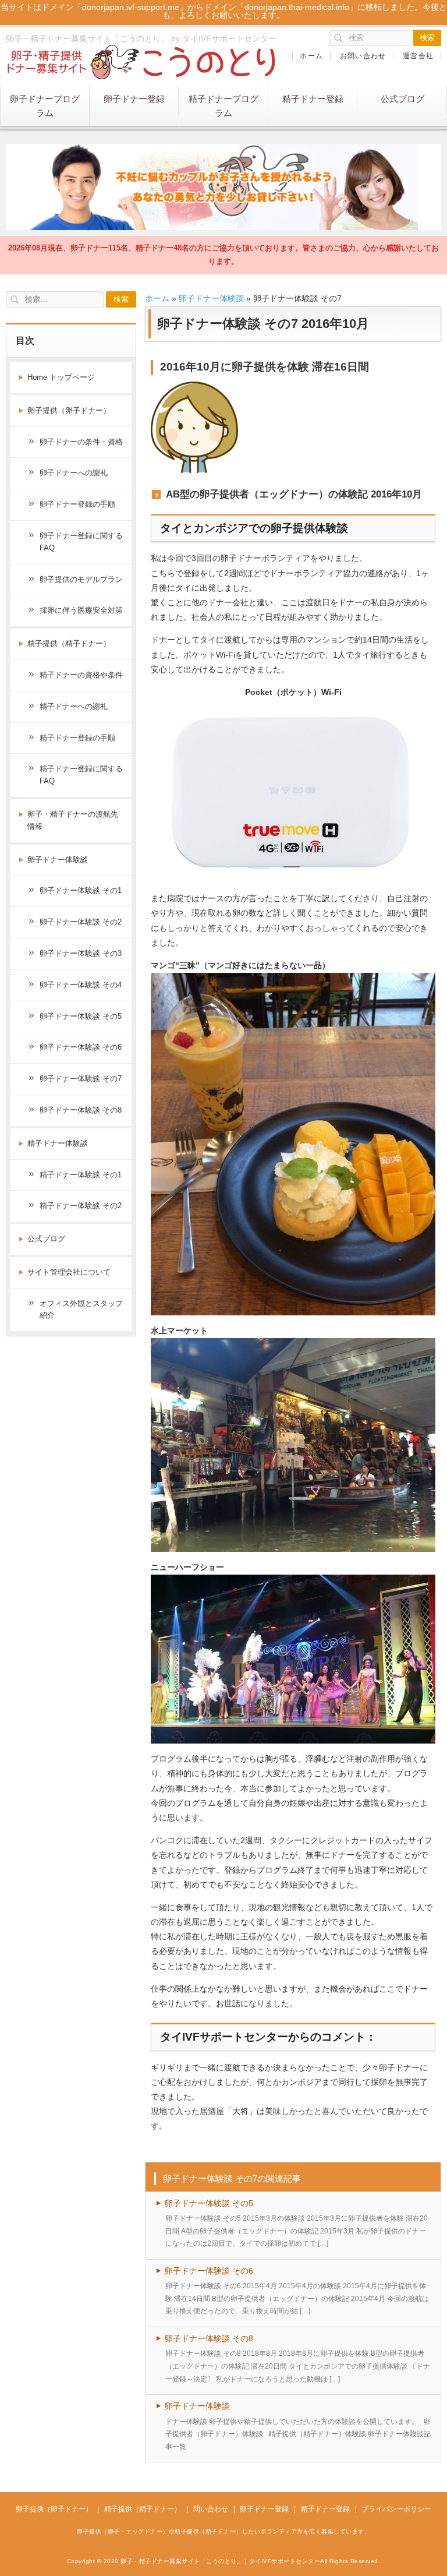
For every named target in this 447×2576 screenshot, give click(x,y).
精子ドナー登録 (313, 99)
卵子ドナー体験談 (211, 298)
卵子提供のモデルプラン (81, 579)
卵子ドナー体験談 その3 (81, 953)
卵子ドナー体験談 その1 (81, 890)
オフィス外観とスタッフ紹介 (81, 1310)
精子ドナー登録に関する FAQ (81, 775)
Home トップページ (61, 377)
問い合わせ (211, 2509)
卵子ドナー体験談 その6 (209, 2271)
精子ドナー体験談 (58, 1143)
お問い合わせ (363, 56)
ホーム (311, 56)
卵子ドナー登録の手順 (77, 504)
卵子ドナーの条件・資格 (81, 442)
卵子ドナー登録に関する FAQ (81, 542)
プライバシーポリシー (396, 2509)
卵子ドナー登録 (134, 99)
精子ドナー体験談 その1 (81, 1175)
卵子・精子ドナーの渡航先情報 (73, 820)
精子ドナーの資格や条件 (81, 675)
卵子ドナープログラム (45, 106)
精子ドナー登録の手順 (77, 738)
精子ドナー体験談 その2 (81, 1206)
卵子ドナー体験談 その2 (81, 922)
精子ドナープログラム (223, 106)
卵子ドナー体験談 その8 (209, 2338)
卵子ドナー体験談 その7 (81, 1079)
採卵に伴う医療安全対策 (81, 610)
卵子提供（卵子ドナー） (69, 410)
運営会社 (418, 56)
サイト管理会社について (69, 1272)
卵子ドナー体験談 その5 (209, 2203)
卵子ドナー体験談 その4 (81, 985)
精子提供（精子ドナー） (69, 643)
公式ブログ (402, 99)
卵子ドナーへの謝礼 (74, 473)
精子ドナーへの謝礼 (74, 706)
